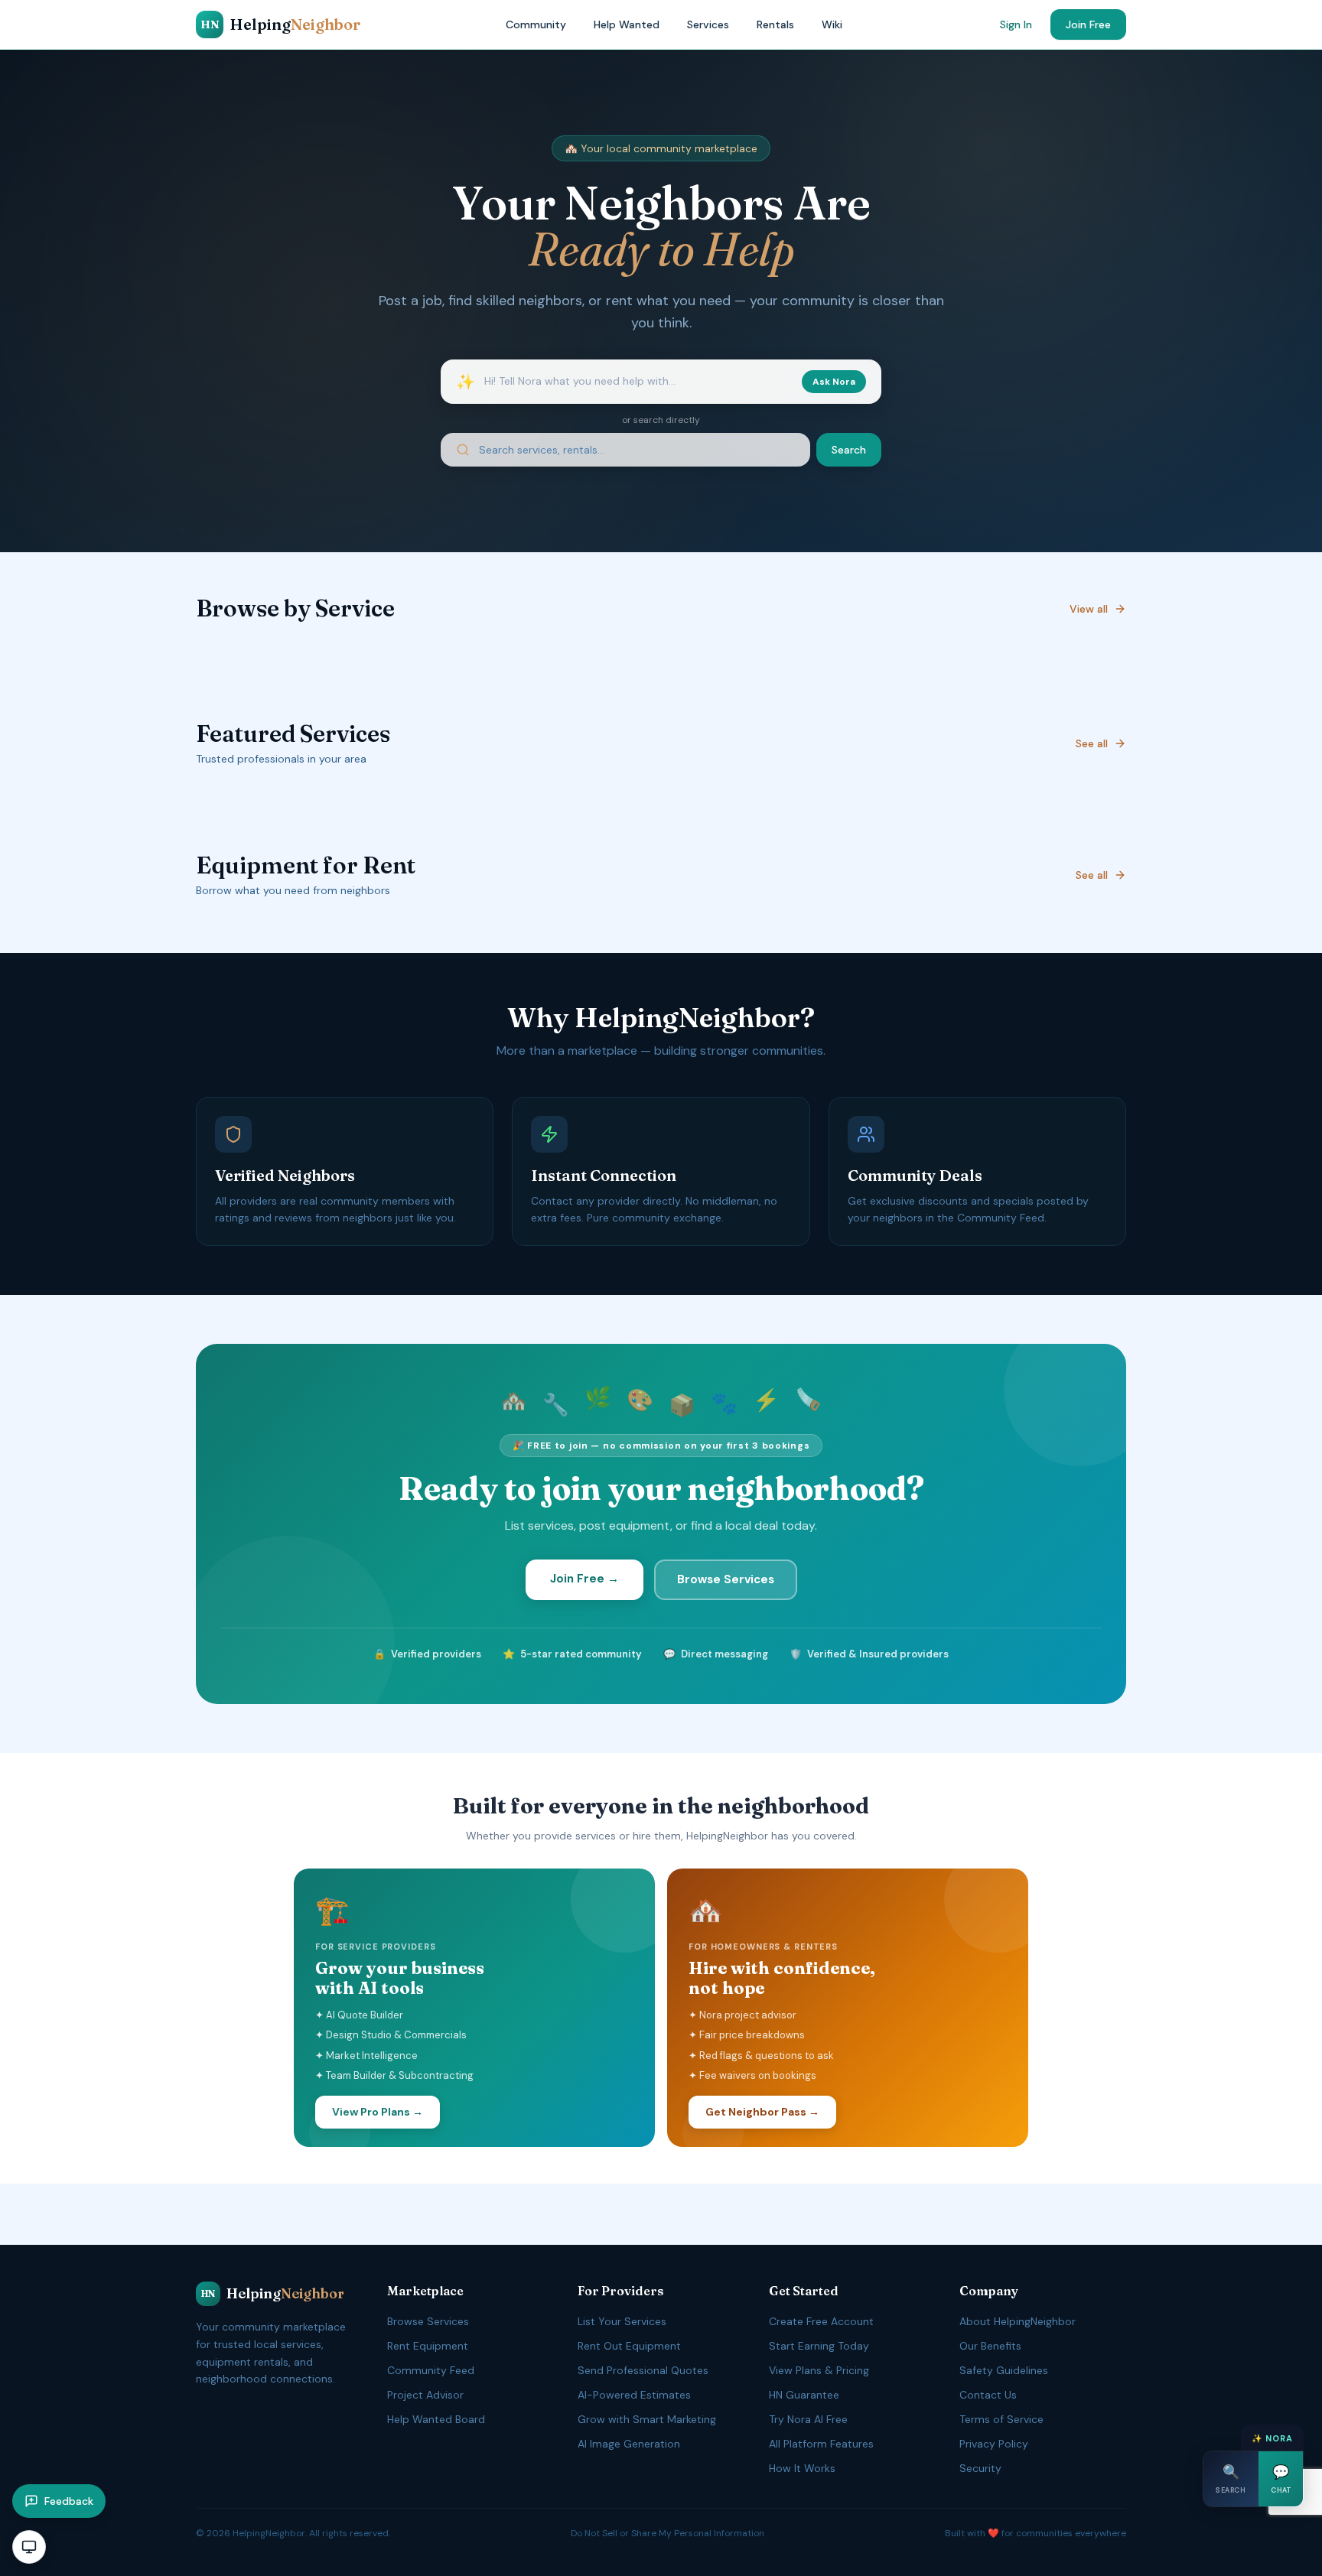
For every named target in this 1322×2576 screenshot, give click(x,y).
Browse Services (726, 1579)
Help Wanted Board (436, 2419)
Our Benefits (990, 2346)
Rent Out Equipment (629, 2346)
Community (536, 24)
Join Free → (584, 1579)
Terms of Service (1001, 2419)
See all (1092, 743)
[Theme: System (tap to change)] (29, 2547)
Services (708, 24)
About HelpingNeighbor (1018, 2321)
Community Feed (431, 2370)
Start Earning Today (819, 2346)
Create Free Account (821, 2321)
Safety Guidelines (1004, 2370)
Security (980, 2468)
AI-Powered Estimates (634, 2395)
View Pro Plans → (378, 2112)
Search (849, 450)
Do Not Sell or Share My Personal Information (668, 2533)
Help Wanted (627, 24)
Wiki (832, 24)
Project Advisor (425, 2395)
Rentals (775, 24)
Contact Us (988, 2395)
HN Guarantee (804, 2395)
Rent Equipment (428, 2346)
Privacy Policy (994, 2444)
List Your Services (622, 2321)
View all (1089, 609)
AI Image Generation (629, 2444)
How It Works (802, 2468)
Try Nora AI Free (808, 2419)
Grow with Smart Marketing (647, 2419)
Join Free (1088, 24)
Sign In (1016, 24)
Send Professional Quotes (643, 2370)
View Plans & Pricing (819, 2370)
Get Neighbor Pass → (762, 2112)
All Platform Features (821, 2444)
